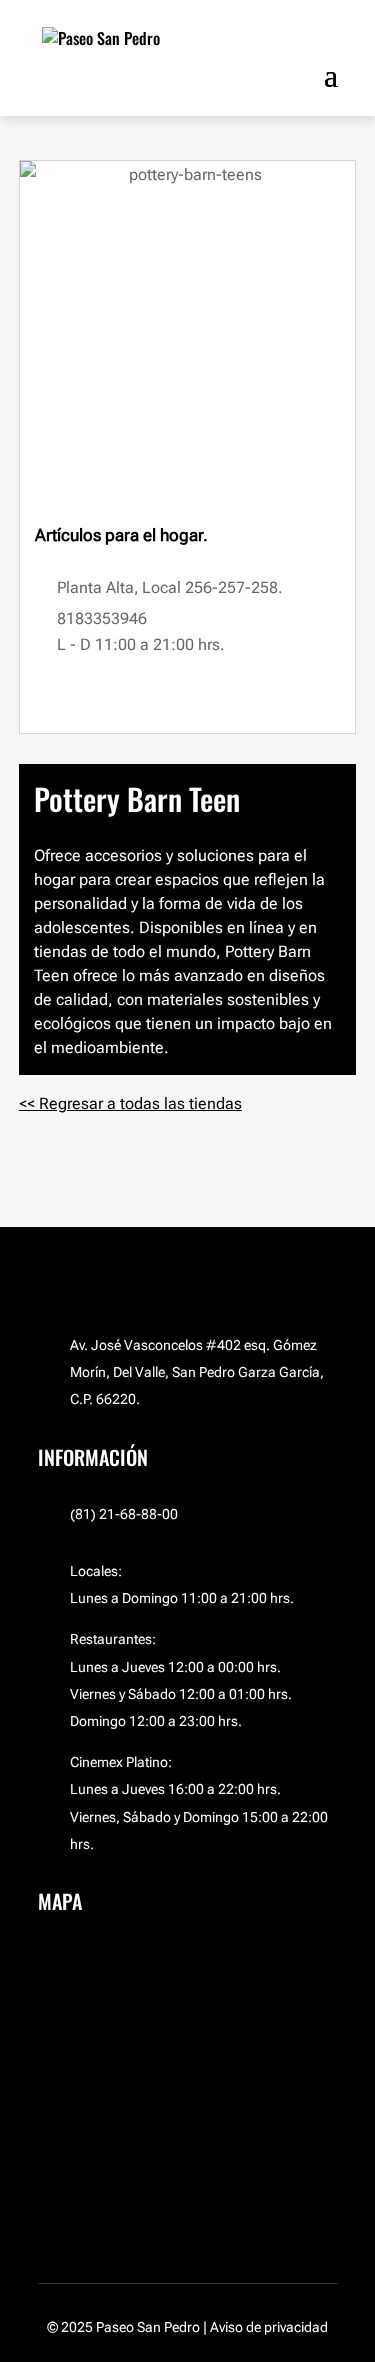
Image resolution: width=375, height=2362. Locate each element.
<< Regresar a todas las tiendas (130, 1103)
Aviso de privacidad (269, 2327)
